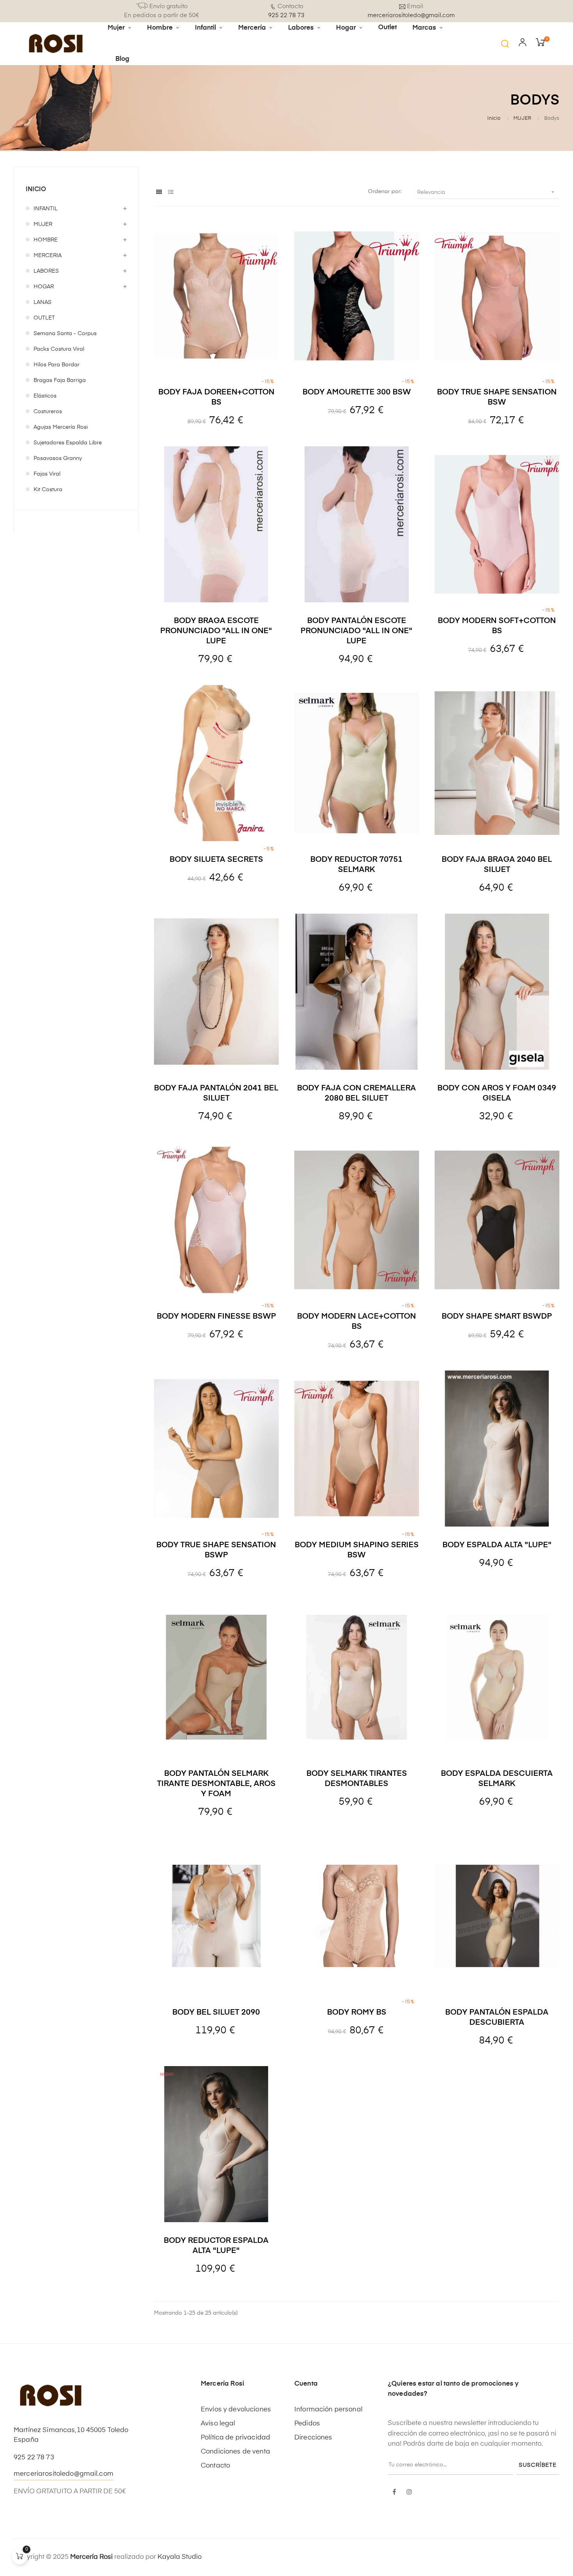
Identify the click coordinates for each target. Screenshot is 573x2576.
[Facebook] (394, 2493)
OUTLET (44, 318)
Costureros (48, 412)
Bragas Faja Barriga (60, 380)
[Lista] (171, 193)
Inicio (36, 190)
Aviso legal (218, 2424)
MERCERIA (48, 256)
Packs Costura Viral (59, 349)
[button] (505, 44)
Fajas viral (47, 474)
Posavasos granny (58, 458)
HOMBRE (46, 240)
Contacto (215, 2466)
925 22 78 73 (34, 2458)
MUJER (43, 224)
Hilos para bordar (57, 365)
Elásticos (45, 396)
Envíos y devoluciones (236, 2410)
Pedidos (307, 2424)
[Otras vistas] (417, 693)
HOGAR (44, 287)
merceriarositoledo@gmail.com (64, 2474)
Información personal (328, 2410)
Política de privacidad (235, 2438)
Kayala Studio (180, 2557)
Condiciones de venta (235, 2452)
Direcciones (313, 2438)
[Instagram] (409, 2493)
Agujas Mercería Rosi (61, 427)
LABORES (46, 271)
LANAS (42, 302)
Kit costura (48, 490)
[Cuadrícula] (159, 193)
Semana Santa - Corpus (65, 334)
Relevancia (486, 192)
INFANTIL (46, 209)
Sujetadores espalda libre (68, 443)
